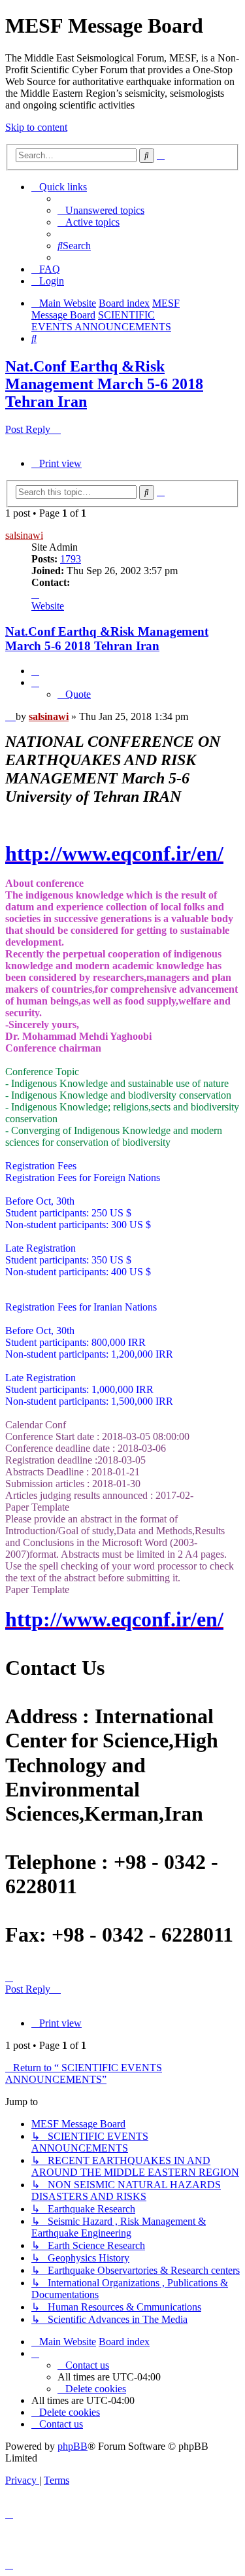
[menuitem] (101, 210)
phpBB (73, 2446)
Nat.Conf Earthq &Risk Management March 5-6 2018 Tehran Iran (104, 384)
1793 (71, 559)
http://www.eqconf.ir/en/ (114, 853)
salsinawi (24, 535)
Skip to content (36, 127)
